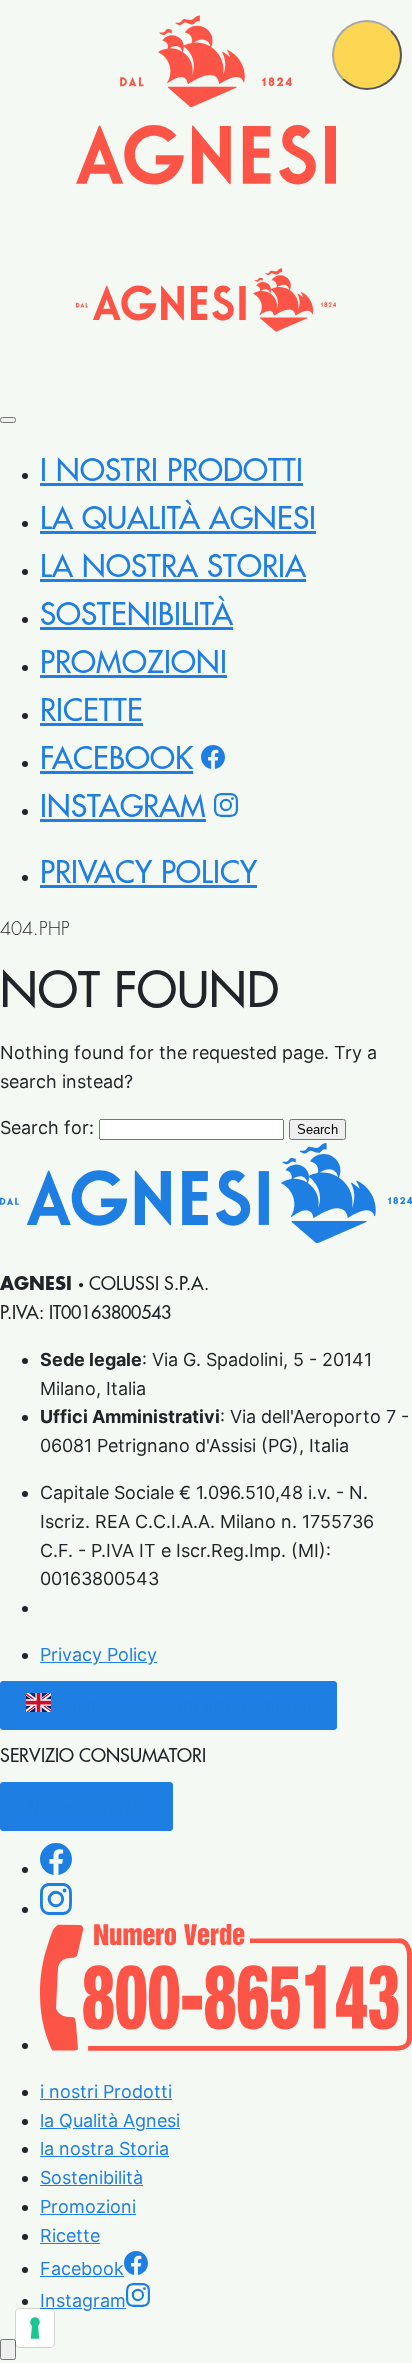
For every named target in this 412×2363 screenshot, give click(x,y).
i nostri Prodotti (171, 471)
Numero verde (86, 1806)
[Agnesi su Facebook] (56, 1869)
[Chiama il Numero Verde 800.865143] (226, 2044)
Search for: (47, 1127)
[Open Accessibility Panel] (8, 2349)
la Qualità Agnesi (178, 519)
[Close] (8, 420)
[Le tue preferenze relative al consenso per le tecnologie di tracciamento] (35, 2328)
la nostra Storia (173, 567)
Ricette (91, 711)
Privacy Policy (148, 873)
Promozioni (133, 663)
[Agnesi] (206, 100)
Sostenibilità (136, 615)
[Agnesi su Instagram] (56, 1909)
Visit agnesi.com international (186, 1705)
